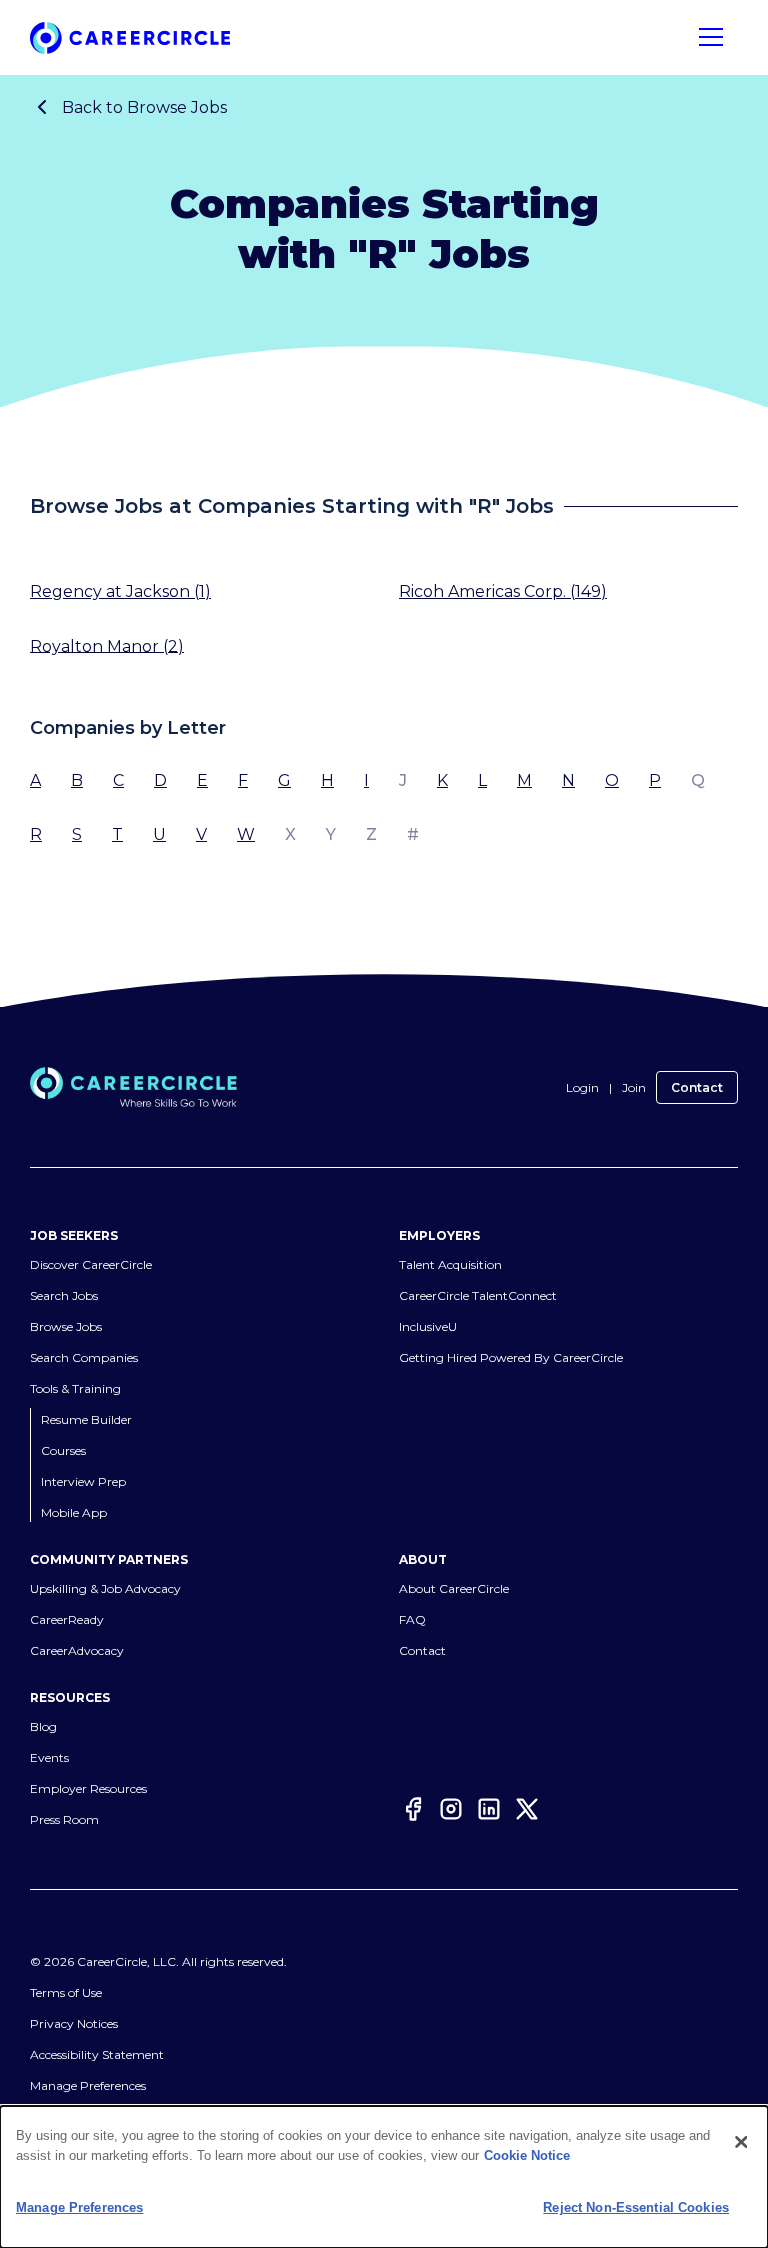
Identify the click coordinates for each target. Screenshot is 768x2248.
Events (49, 1757)
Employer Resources (88, 1788)
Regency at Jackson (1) (120, 591)
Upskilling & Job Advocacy (105, 1588)
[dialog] (384, 2177)
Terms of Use (66, 1992)
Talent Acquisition (450, 1264)
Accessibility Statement (97, 2054)
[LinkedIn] (489, 1812)
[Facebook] (413, 1812)
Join (634, 1087)
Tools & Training (75, 1388)
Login (582, 1087)
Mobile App (74, 1512)
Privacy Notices (74, 2023)
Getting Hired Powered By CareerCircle (511, 1357)
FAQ (412, 1619)
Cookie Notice (527, 2155)
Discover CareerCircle (91, 1264)
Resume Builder (86, 1419)
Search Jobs (64, 1295)
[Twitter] (527, 1812)
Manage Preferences (88, 2085)
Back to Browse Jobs (144, 107)
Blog (43, 1726)
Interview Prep (83, 1481)
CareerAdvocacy (77, 1650)
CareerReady (67, 1619)
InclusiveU (428, 1326)
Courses (63, 1450)
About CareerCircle (454, 1588)
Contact (697, 1087)
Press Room (64, 1819)
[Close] (741, 2142)
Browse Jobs (66, 1326)
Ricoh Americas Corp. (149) (503, 591)
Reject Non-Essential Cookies (636, 2207)
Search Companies (84, 1357)
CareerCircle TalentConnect (478, 1295)
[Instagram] (451, 1812)
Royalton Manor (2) (107, 645)
